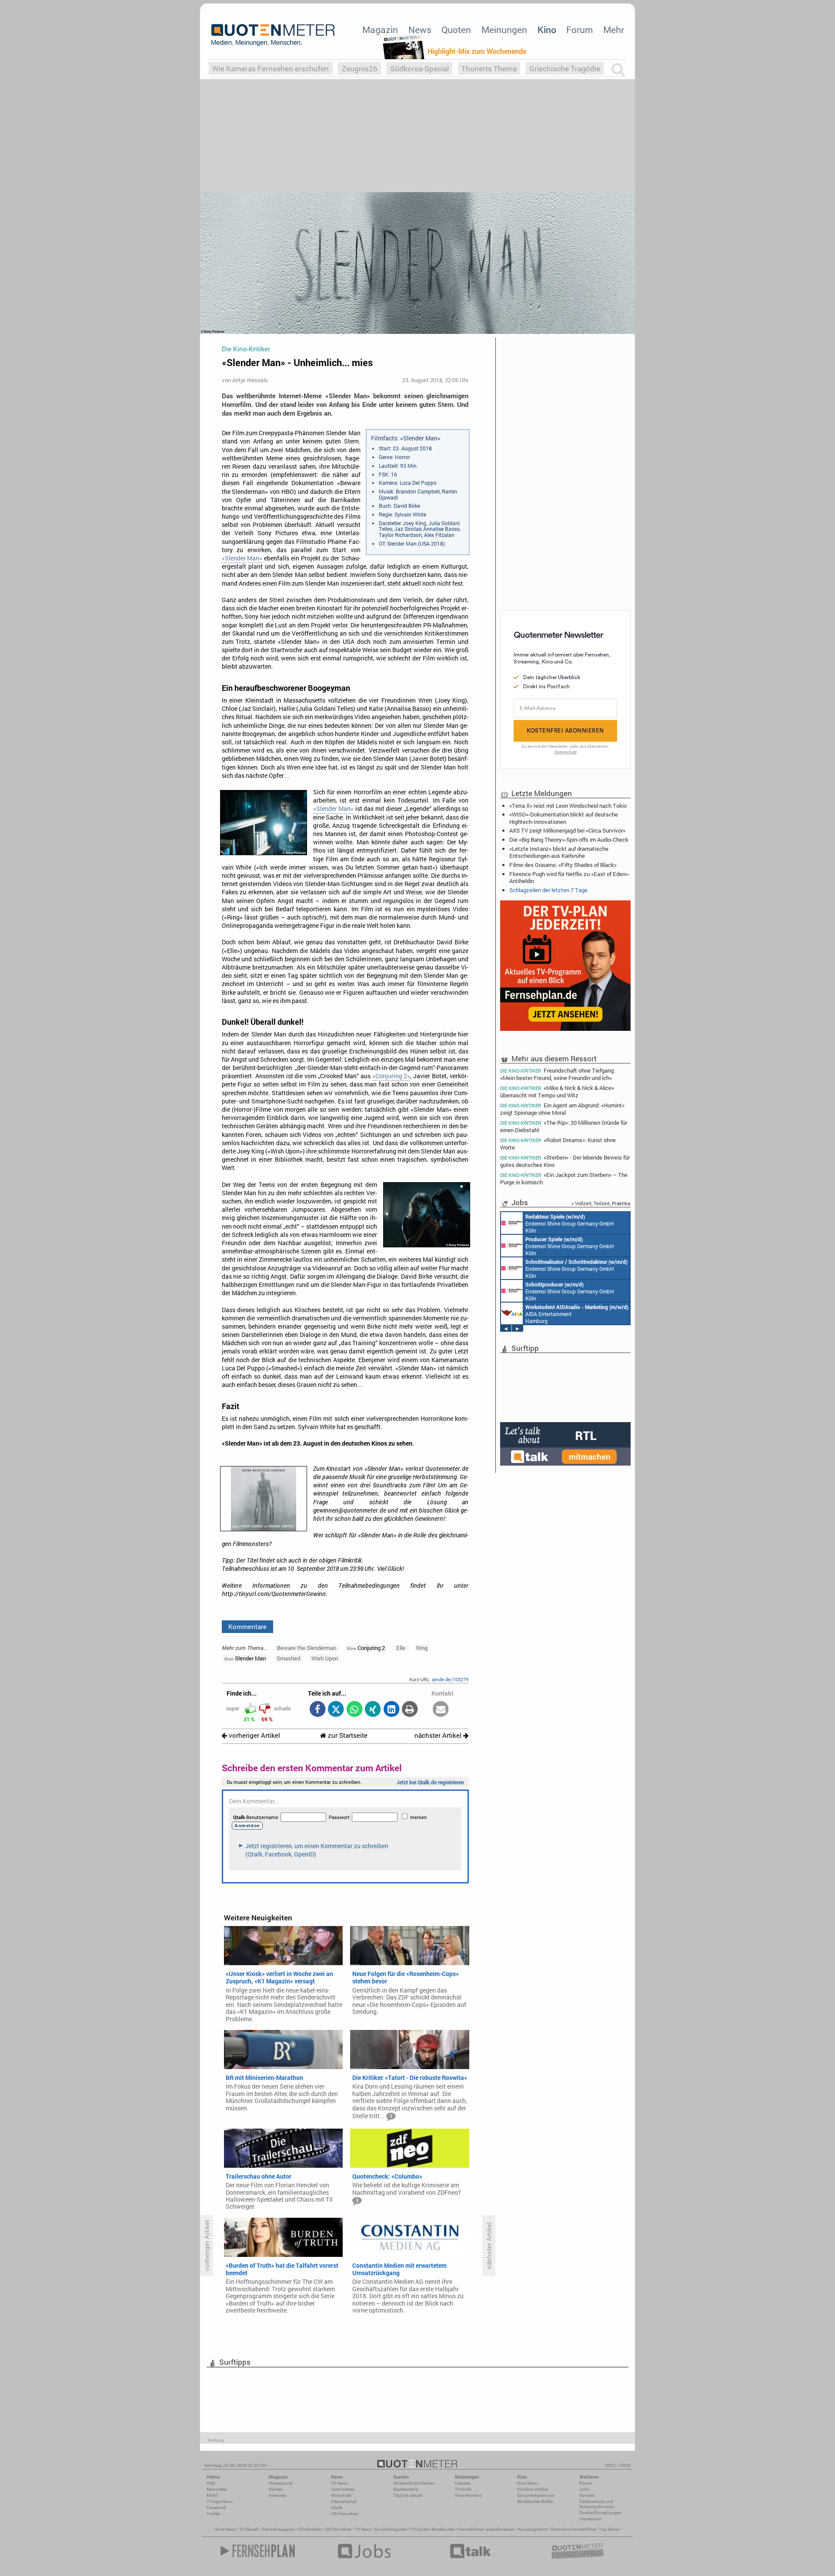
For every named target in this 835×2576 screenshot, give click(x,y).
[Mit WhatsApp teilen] (354, 1710)
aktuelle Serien (501, 2529)
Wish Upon (325, 1658)
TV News (363, 2529)
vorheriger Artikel (254, 1735)
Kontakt (587, 2495)
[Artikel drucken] (410, 1710)
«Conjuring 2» (391, 1076)
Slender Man (245, 1658)
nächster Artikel (439, 1735)
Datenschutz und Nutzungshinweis (597, 2504)
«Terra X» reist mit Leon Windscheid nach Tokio (568, 806)
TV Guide (419, 2529)
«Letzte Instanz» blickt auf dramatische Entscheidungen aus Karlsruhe (559, 852)
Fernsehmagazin (279, 2529)
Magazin (380, 30)
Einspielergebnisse (536, 2495)
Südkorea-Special (419, 68)
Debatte (463, 2483)
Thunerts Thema (489, 68)
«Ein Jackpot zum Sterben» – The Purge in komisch (564, 1178)
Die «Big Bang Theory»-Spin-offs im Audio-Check (569, 840)
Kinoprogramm (533, 2529)
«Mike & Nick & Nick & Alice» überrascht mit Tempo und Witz (557, 1091)
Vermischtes (343, 2489)
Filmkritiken (310, 2529)
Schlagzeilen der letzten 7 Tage (548, 890)
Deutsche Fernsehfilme (573, 2529)
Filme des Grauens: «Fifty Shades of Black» (563, 865)
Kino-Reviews (468, 2495)
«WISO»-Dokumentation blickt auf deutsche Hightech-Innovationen (564, 818)
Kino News (226, 2529)
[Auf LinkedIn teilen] (391, 1710)
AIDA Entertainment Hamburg (577, 1314)
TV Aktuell (249, 2529)
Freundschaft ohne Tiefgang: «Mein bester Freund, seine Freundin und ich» (558, 1074)
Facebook (216, 2508)
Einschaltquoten (391, 2529)
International (344, 2501)
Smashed (288, 1658)
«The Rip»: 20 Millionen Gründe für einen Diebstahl (564, 1126)
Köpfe (337, 2508)
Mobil (212, 2495)
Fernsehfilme (470, 2529)
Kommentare (247, 1626)
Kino (547, 30)
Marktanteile (406, 2489)
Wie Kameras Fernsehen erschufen (271, 68)
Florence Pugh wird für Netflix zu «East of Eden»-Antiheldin (569, 877)
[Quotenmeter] (273, 35)
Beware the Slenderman (307, 1648)
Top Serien (609, 2529)
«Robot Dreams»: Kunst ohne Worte (558, 1144)
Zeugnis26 (360, 68)
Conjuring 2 (366, 1648)
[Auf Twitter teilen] (336, 1710)
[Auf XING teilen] (373, 1710)
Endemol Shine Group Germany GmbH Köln (570, 1223)
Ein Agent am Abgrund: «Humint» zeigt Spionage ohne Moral (562, 1109)
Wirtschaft (341, 2495)
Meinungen (504, 30)
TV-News (340, 2483)
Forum (579, 30)
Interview (278, 2495)
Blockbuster (443, 2529)
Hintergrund (281, 2483)
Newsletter (217, 2489)
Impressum (590, 2519)
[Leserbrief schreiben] (441, 1710)
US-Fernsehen (345, 2514)
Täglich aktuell (408, 2495)
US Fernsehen (338, 2529)
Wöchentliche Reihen (414, 2483)
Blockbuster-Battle (535, 2501)
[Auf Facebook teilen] (317, 1710)
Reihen (276, 2489)
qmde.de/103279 (450, 1679)
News (420, 30)
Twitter (213, 2514)
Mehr (614, 30)
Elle (401, 1648)
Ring (422, 1648)
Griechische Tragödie (565, 68)
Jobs (584, 2489)
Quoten (456, 30)
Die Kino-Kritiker (533, 2489)
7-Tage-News (220, 2501)
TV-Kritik (463, 2489)
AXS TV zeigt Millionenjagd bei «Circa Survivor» (567, 830)
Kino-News (528, 2483)
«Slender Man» (242, 558)
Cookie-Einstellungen (600, 2513)
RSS (211, 2483)
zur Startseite (347, 1735)
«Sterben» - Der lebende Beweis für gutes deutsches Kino (565, 1161)
